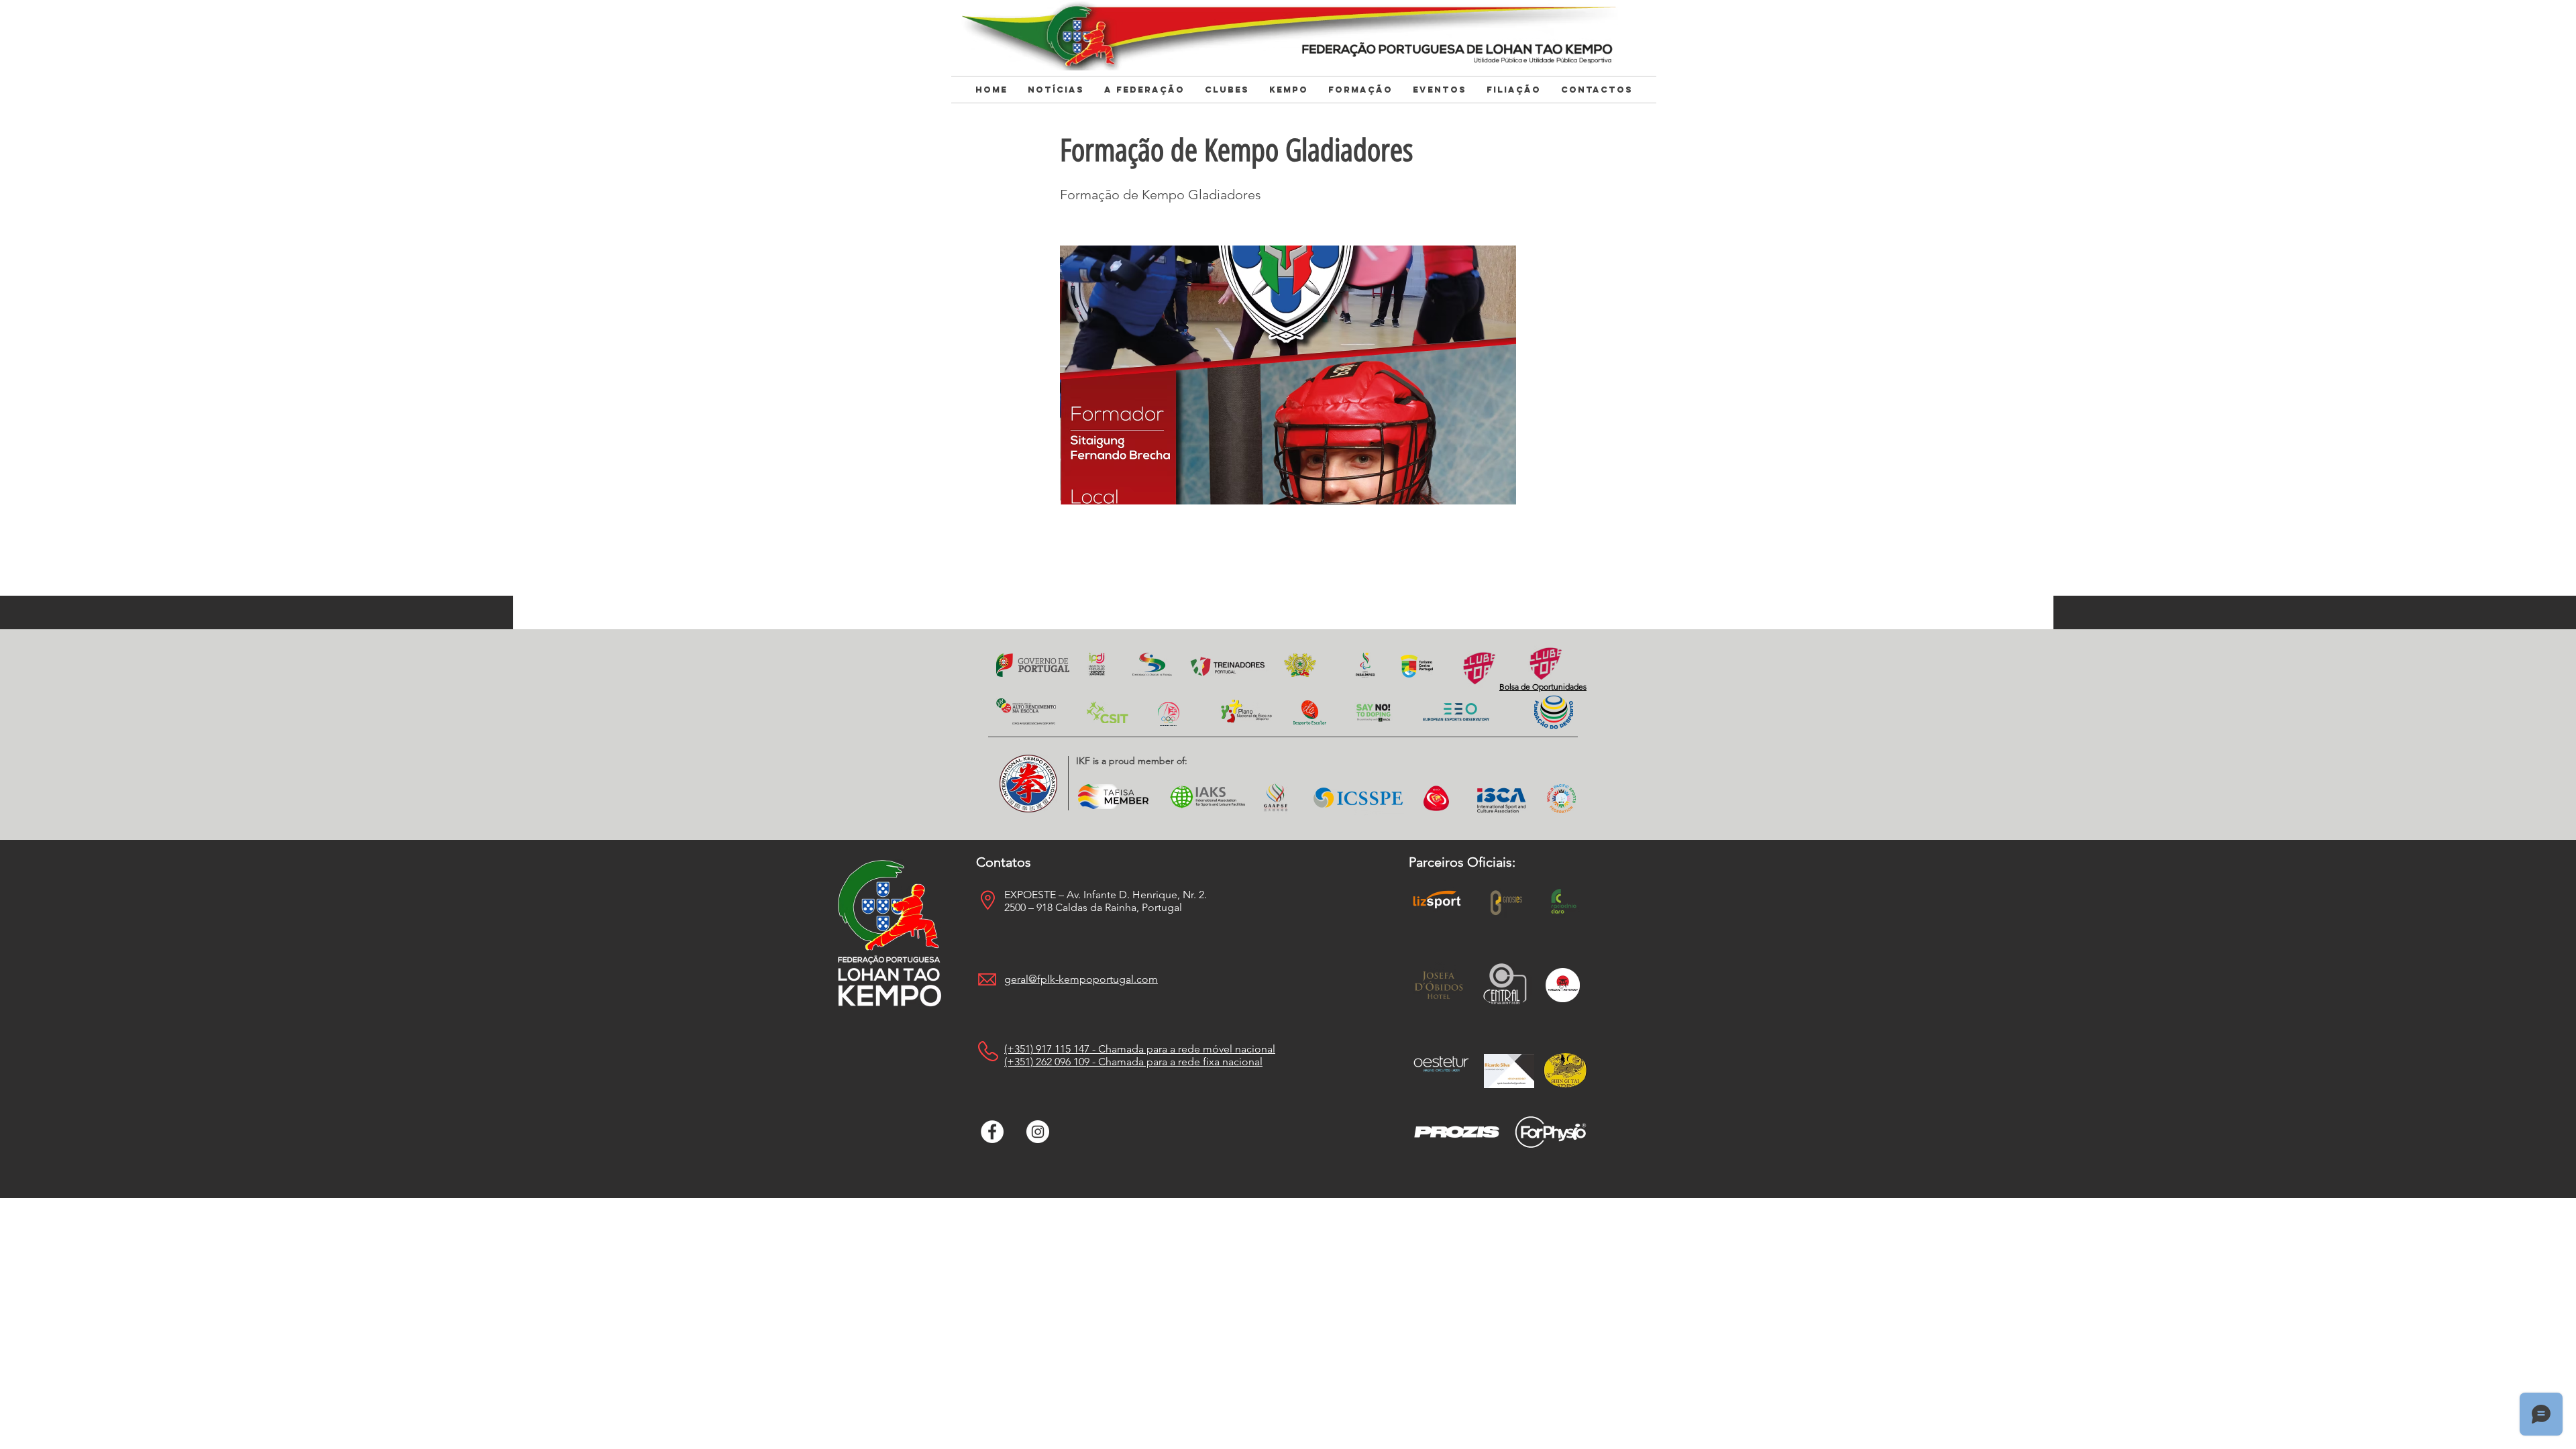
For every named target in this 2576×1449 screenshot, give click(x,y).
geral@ (1021, 979)
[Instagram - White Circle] (1038, 1132)
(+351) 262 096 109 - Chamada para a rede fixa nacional (1133, 1062)
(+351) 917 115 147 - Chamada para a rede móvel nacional (1140, 1049)
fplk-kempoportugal (1085, 979)
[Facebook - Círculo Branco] (992, 1132)
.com (1146, 979)
